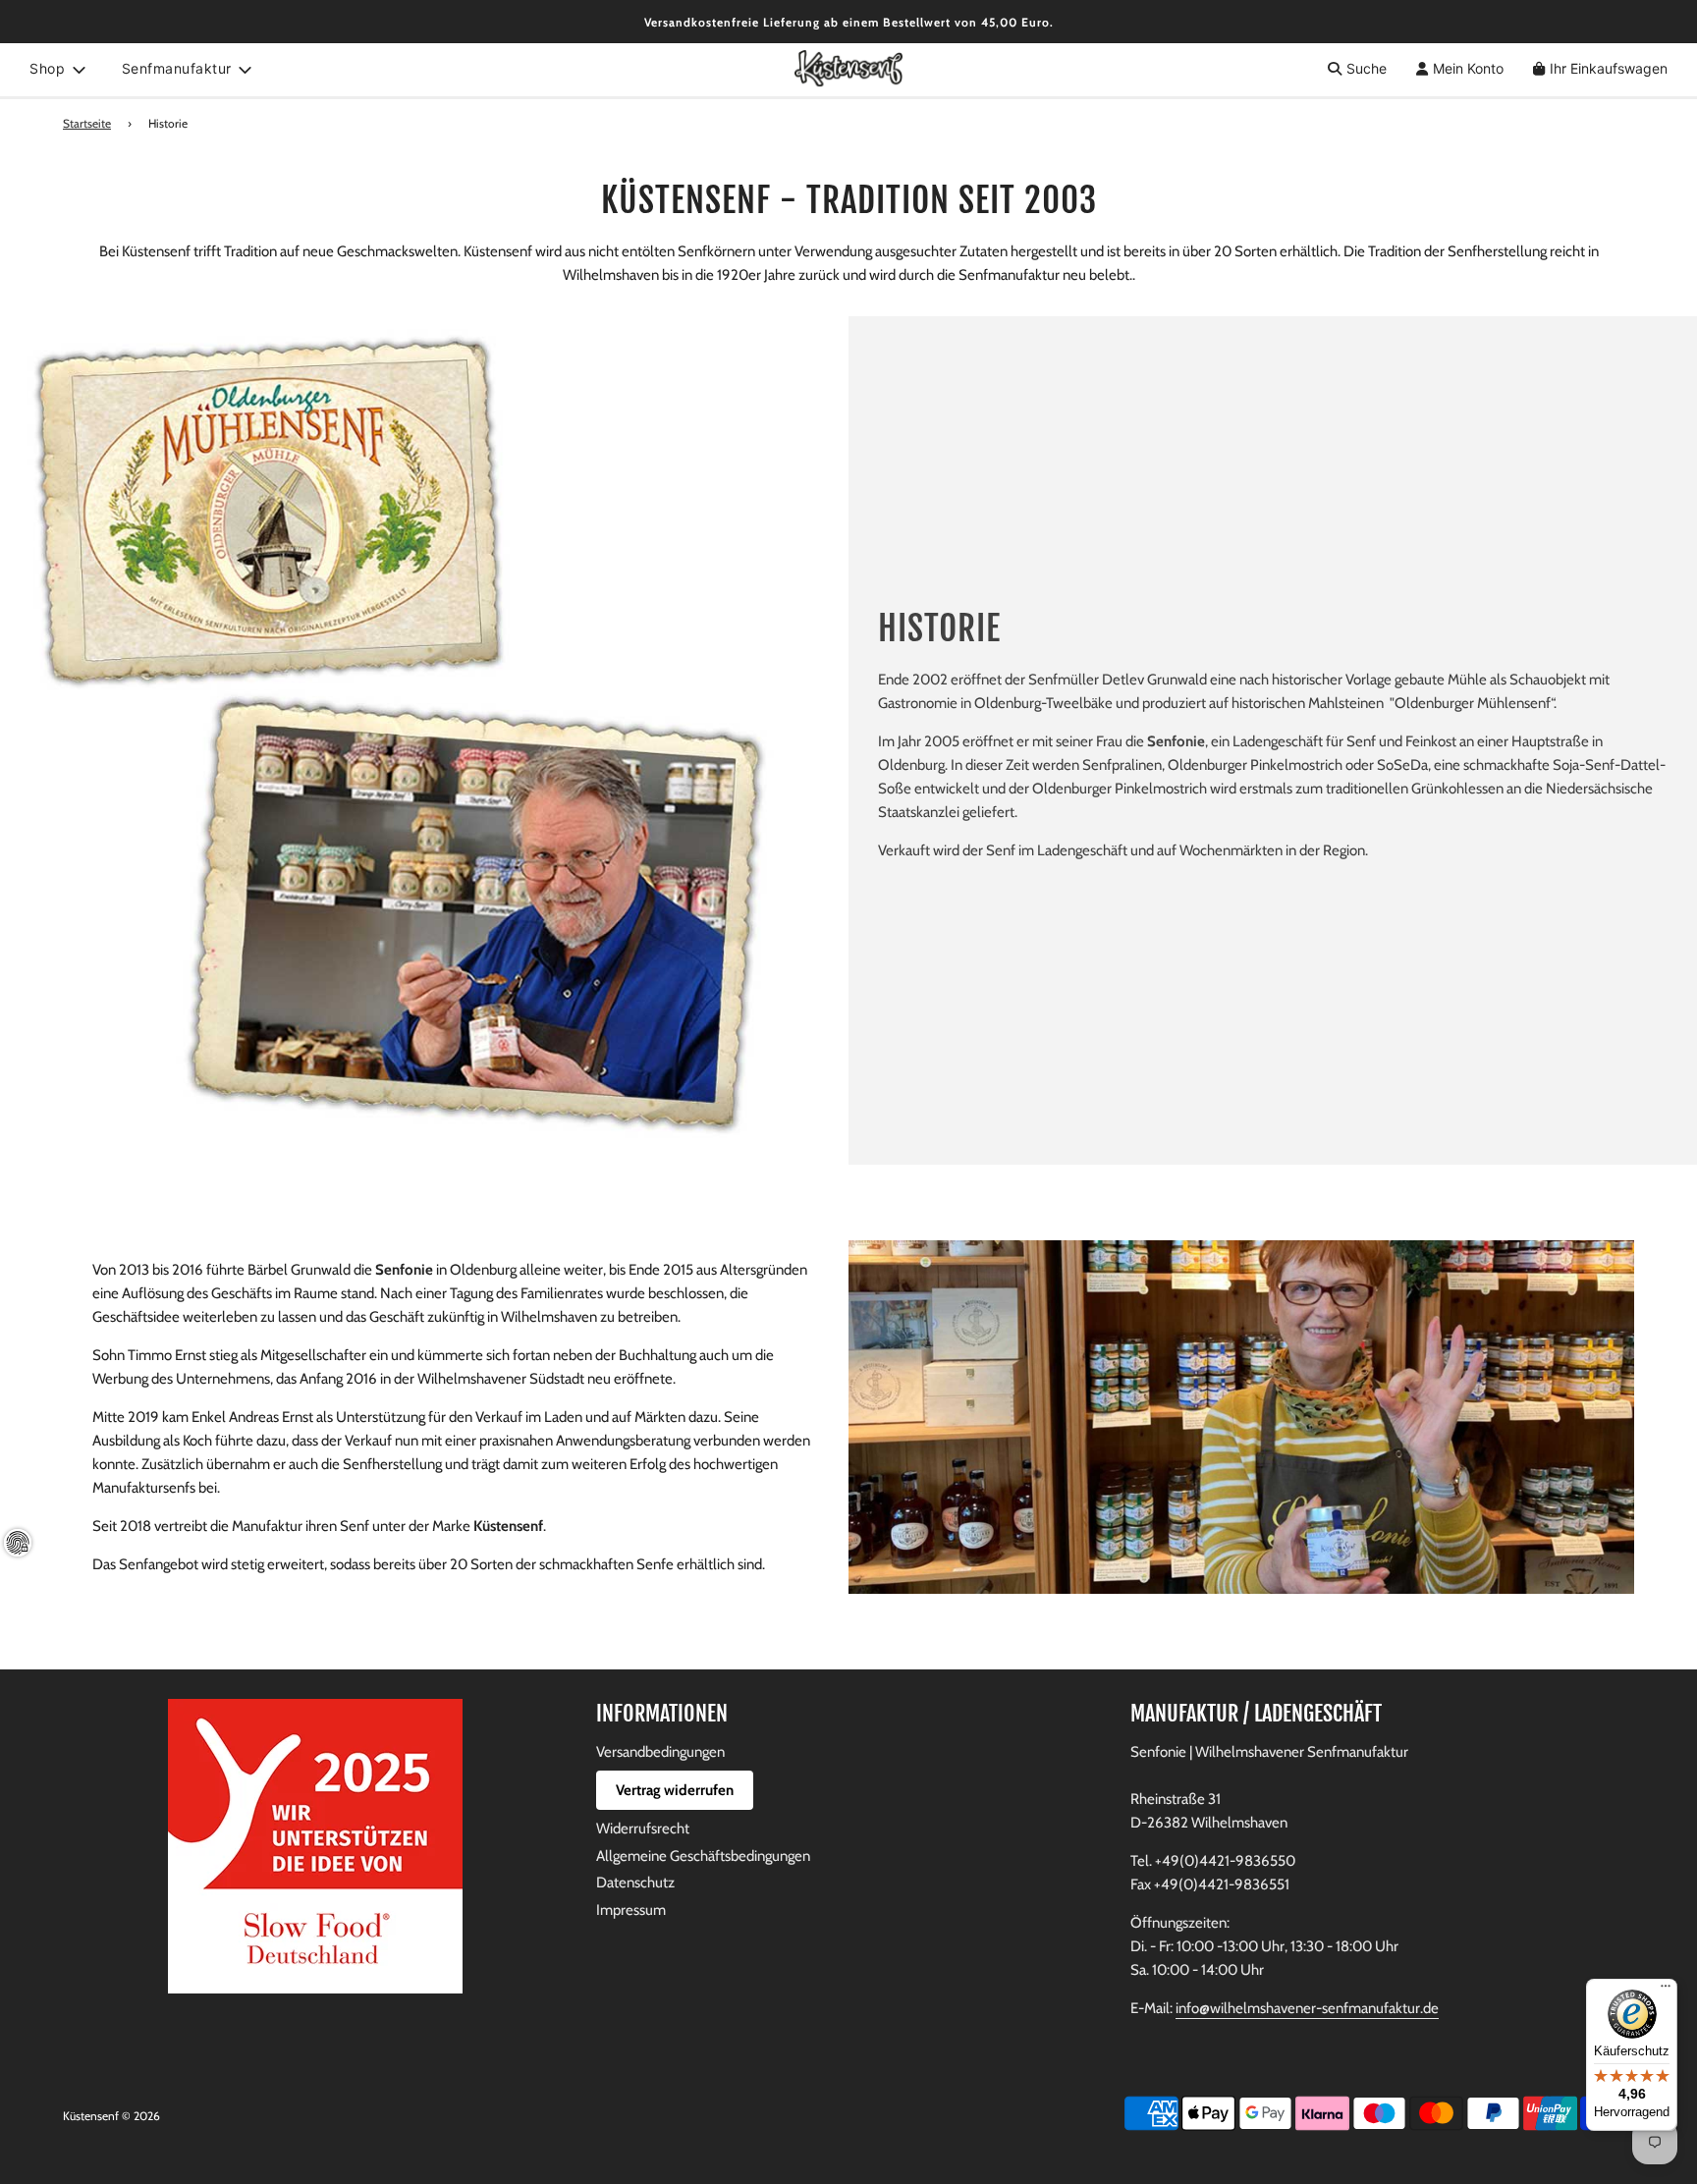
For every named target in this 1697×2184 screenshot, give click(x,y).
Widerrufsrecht (643, 1829)
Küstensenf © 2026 (111, 2116)
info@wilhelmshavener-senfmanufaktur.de (1307, 2008)
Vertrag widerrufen (675, 1790)
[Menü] (1666, 1991)
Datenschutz (635, 1883)
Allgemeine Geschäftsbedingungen (703, 1856)
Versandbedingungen (660, 1752)
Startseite (87, 123)
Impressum (631, 1910)
